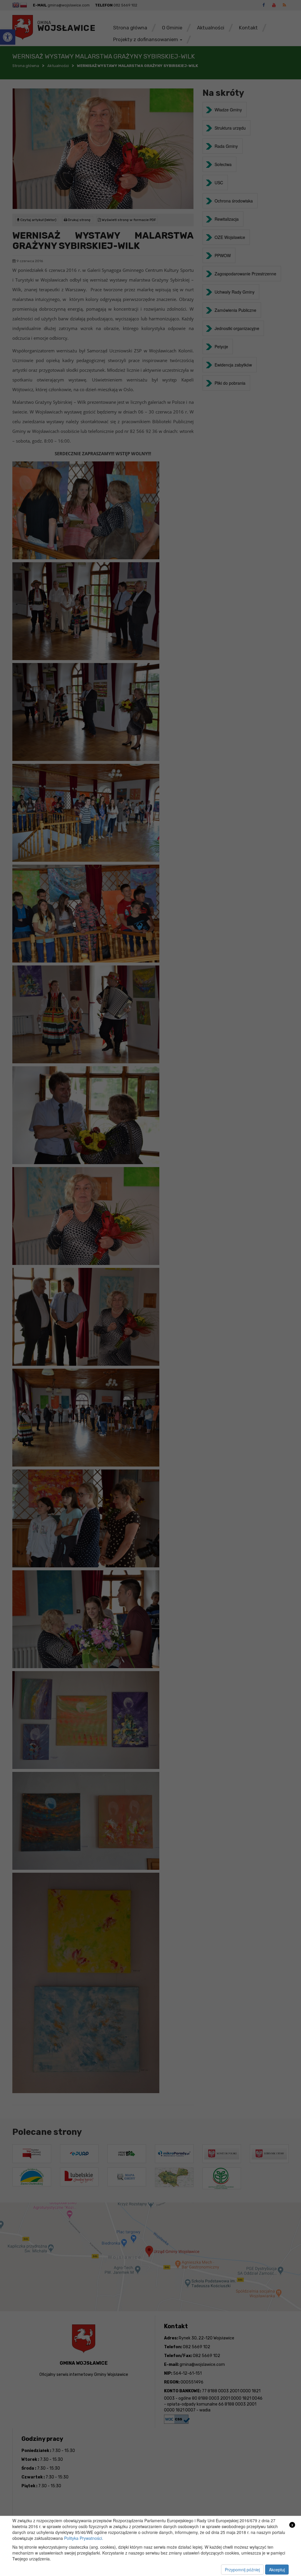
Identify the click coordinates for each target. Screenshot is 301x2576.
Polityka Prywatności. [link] (84, 2538)
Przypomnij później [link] (242, 2570)
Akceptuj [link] (277, 2570)
